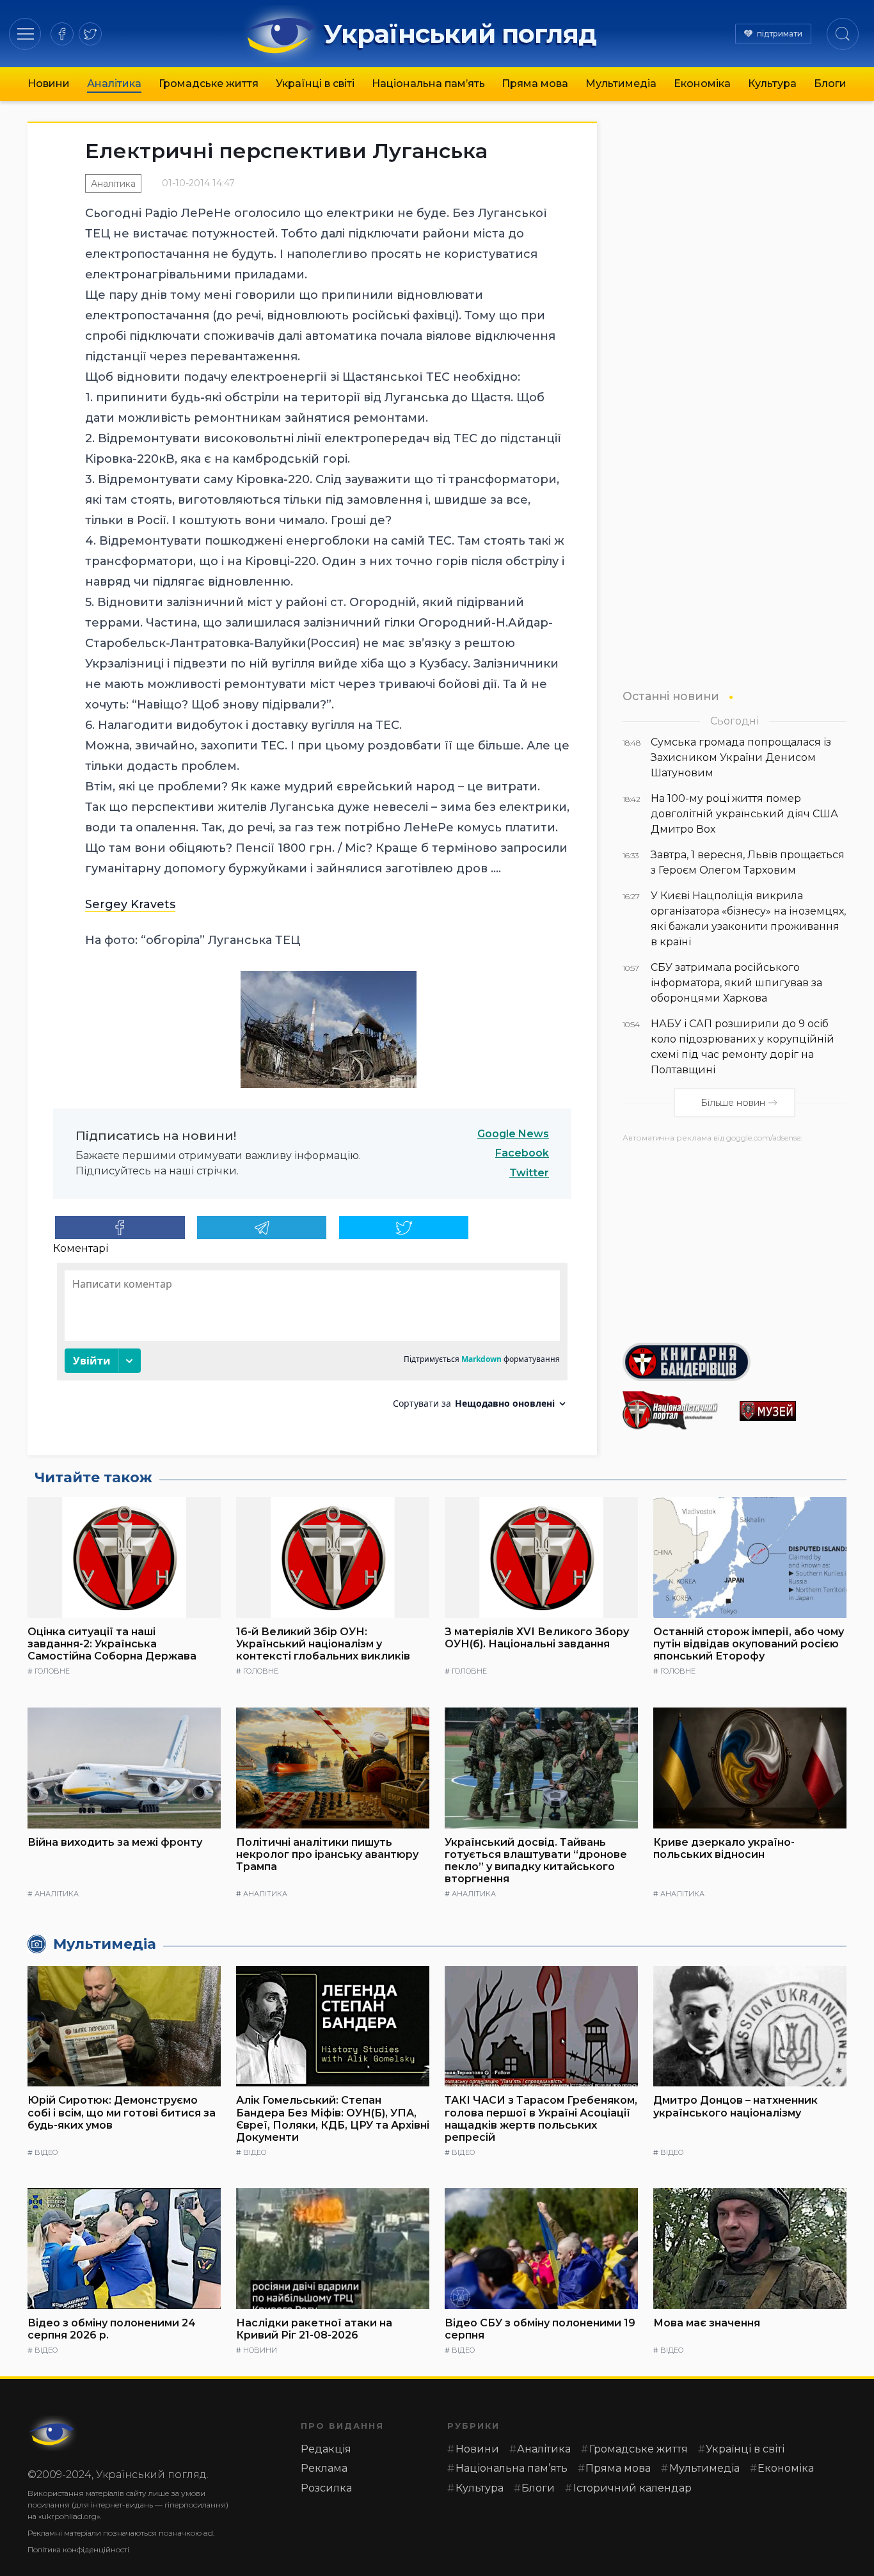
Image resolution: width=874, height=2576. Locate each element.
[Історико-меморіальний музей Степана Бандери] (793, 1411)
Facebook (522, 1153)
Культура (772, 84)
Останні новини (671, 696)
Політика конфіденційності (78, 2549)
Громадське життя (209, 84)
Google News (513, 1134)
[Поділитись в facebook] (120, 1228)
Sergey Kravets (130, 904)
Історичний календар (632, 2488)
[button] (25, 34)
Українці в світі (315, 84)
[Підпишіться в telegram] (262, 1228)
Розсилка (326, 2488)
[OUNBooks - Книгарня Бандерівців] (735, 1362)
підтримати (780, 34)
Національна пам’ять (428, 84)
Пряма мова (535, 84)
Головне (52, 1671)
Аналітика (114, 84)
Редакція (326, 2449)
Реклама (324, 2468)
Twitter (529, 1173)
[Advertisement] (735, 1238)
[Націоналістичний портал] (676, 1411)
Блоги (830, 84)
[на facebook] (62, 34)
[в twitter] (90, 34)
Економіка (702, 84)
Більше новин (733, 1103)
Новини (49, 84)
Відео (46, 2152)
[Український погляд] (53, 2433)
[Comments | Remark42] (312, 1340)
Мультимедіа (621, 84)
